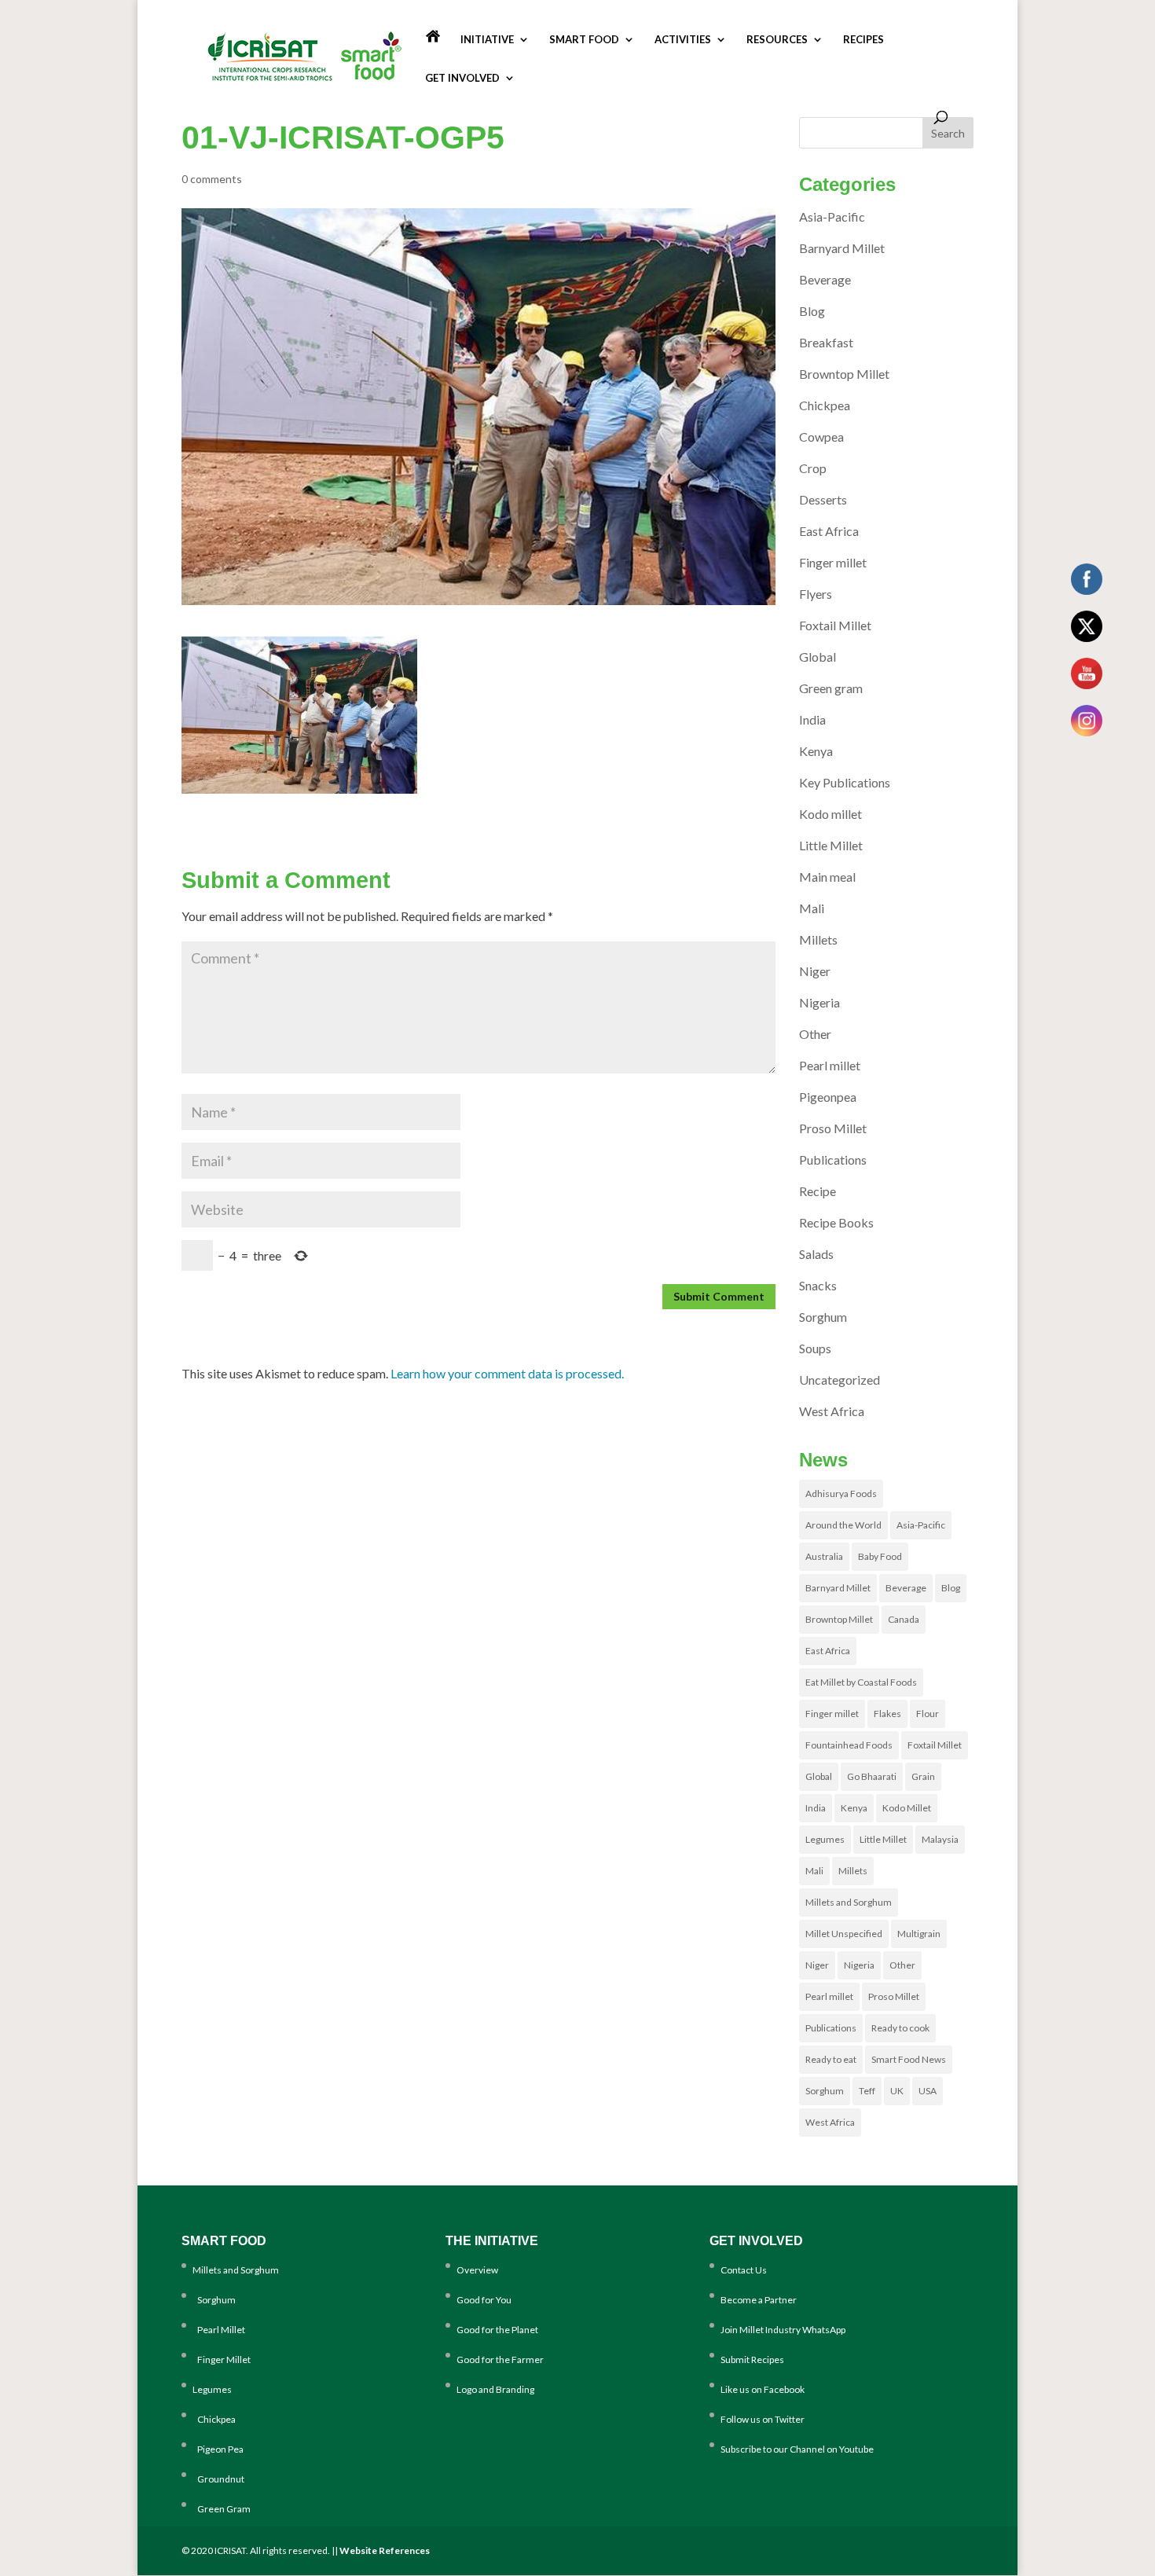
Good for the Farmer (500, 2359)
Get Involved (462, 78)
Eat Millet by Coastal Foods (861, 1682)
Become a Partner (759, 2300)
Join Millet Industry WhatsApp (783, 2330)
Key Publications (845, 782)
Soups (815, 1348)
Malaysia (940, 1839)
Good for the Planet (497, 2330)
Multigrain (919, 1934)
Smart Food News (909, 2059)
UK (897, 2091)
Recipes (863, 40)
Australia (824, 1556)
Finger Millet (222, 2359)
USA (928, 2091)
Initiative (487, 40)
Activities (683, 40)
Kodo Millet (907, 1808)
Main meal (827, 877)
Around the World (843, 1525)
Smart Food (584, 40)
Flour (928, 1714)
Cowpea (821, 437)
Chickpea (825, 405)
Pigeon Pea (218, 2449)
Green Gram (222, 2509)
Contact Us (744, 2270)
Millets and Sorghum (849, 1902)
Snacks (818, 1285)
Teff (867, 2091)
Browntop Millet (844, 374)
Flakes (887, 1714)
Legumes (825, 1839)
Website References (385, 2550)
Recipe (818, 1191)
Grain (923, 1776)
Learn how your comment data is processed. (507, 1373)
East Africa (829, 531)
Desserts (823, 499)
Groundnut (218, 2479)
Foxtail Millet (835, 625)
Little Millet (831, 845)
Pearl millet (830, 1065)
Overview (477, 2270)
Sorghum (823, 1317)
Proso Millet (833, 1128)
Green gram (831, 688)
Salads (816, 1254)
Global (818, 657)
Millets (818, 939)
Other (815, 1034)
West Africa (832, 1411)
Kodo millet (830, 814)
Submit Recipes (752, 2359)
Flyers (816, 594)
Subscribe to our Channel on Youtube (797, 2449)
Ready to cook (900, 2028)
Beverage (825, 279)
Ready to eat (831, 2059)
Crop (813, 468)
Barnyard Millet (842, 248)
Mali (812, 908)
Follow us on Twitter (763, 2419)
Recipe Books (836, 1222)
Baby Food (880, 1556)
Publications (833, 1160)
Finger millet (833, 562)
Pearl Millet (219, 2330)
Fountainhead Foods (849, 1745)
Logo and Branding (495, 2389)
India (812, 719)
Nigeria (819, 1002)
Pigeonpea (828, 1097)
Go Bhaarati (872, 1776)
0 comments (212, 179)
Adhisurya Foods (841, 1493)
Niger (815, 971)
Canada (904, 1619)
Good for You (484, 2300)
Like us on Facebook (763, 2389)
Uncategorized (840, 1380)
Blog (812, 311)
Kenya (816, 751)
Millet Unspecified (844, 1934)
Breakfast (826, 342)
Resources (777, 40)
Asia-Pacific (832, 217)
